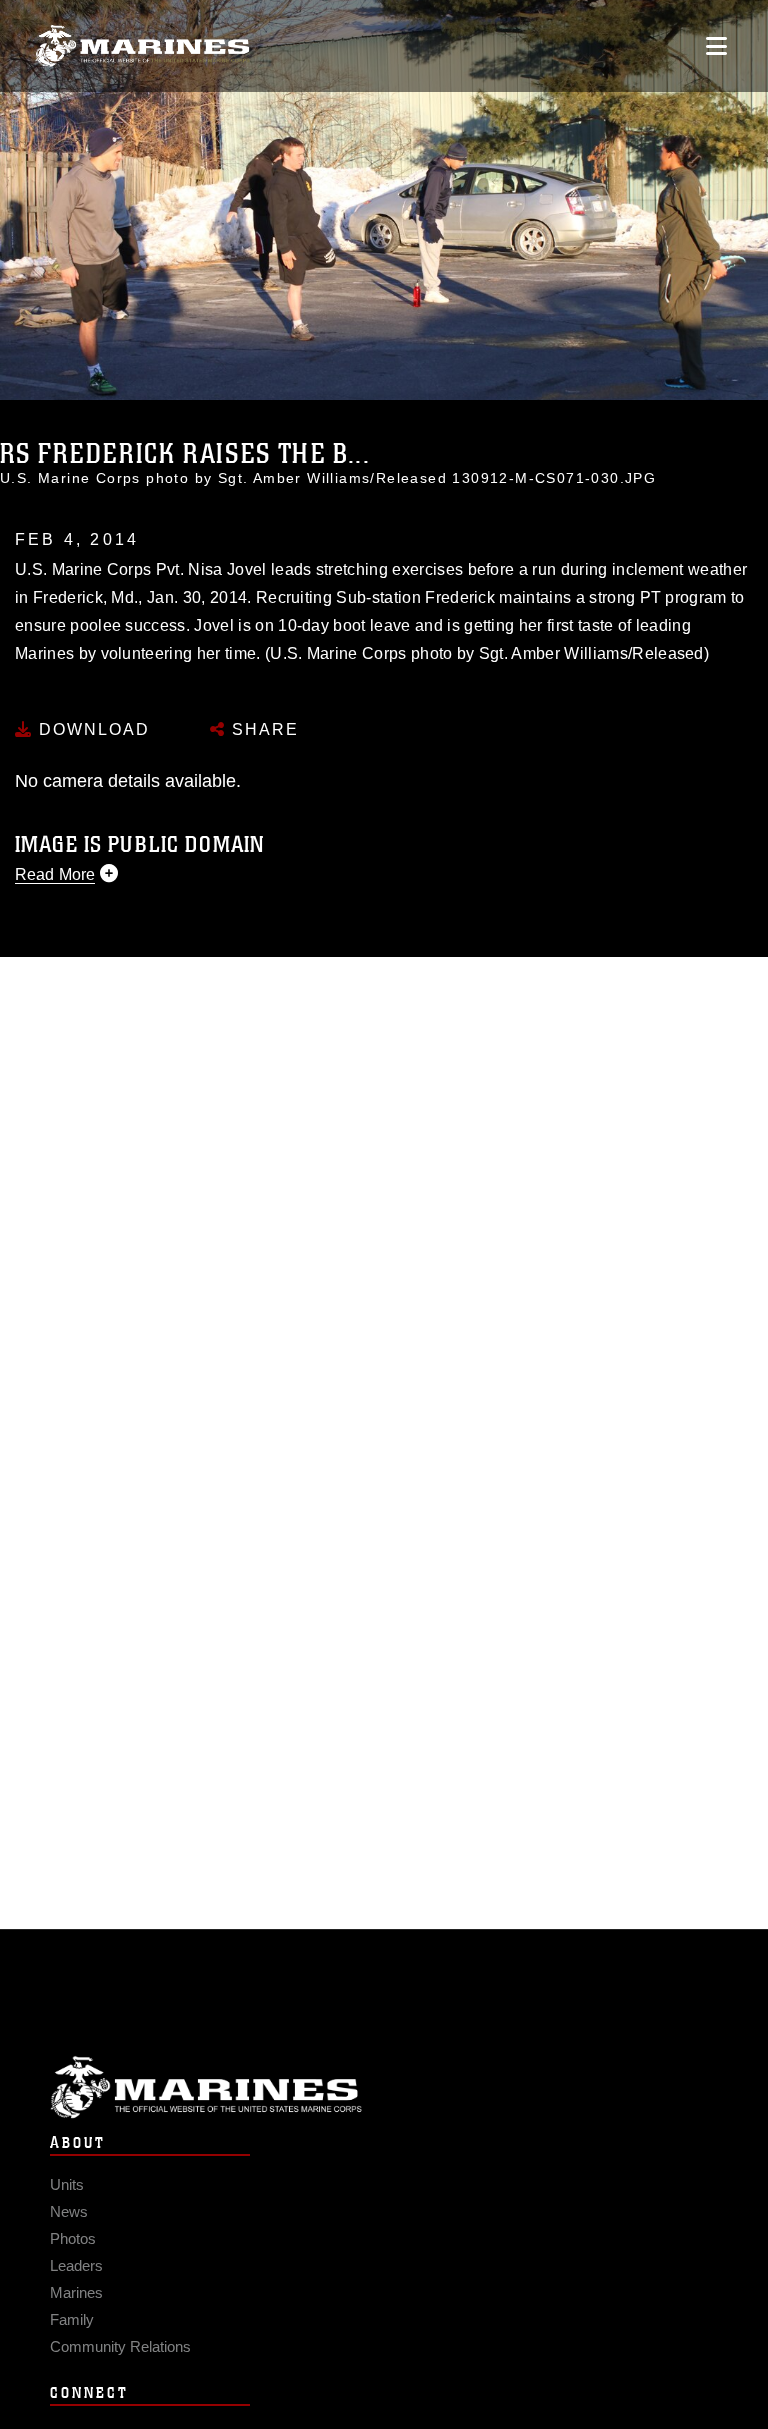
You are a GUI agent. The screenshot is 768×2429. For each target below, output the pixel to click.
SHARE (262, 729)
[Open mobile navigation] (716, 46)
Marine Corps (384, 2087)
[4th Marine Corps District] (142, 46)
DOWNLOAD (91, 729)
